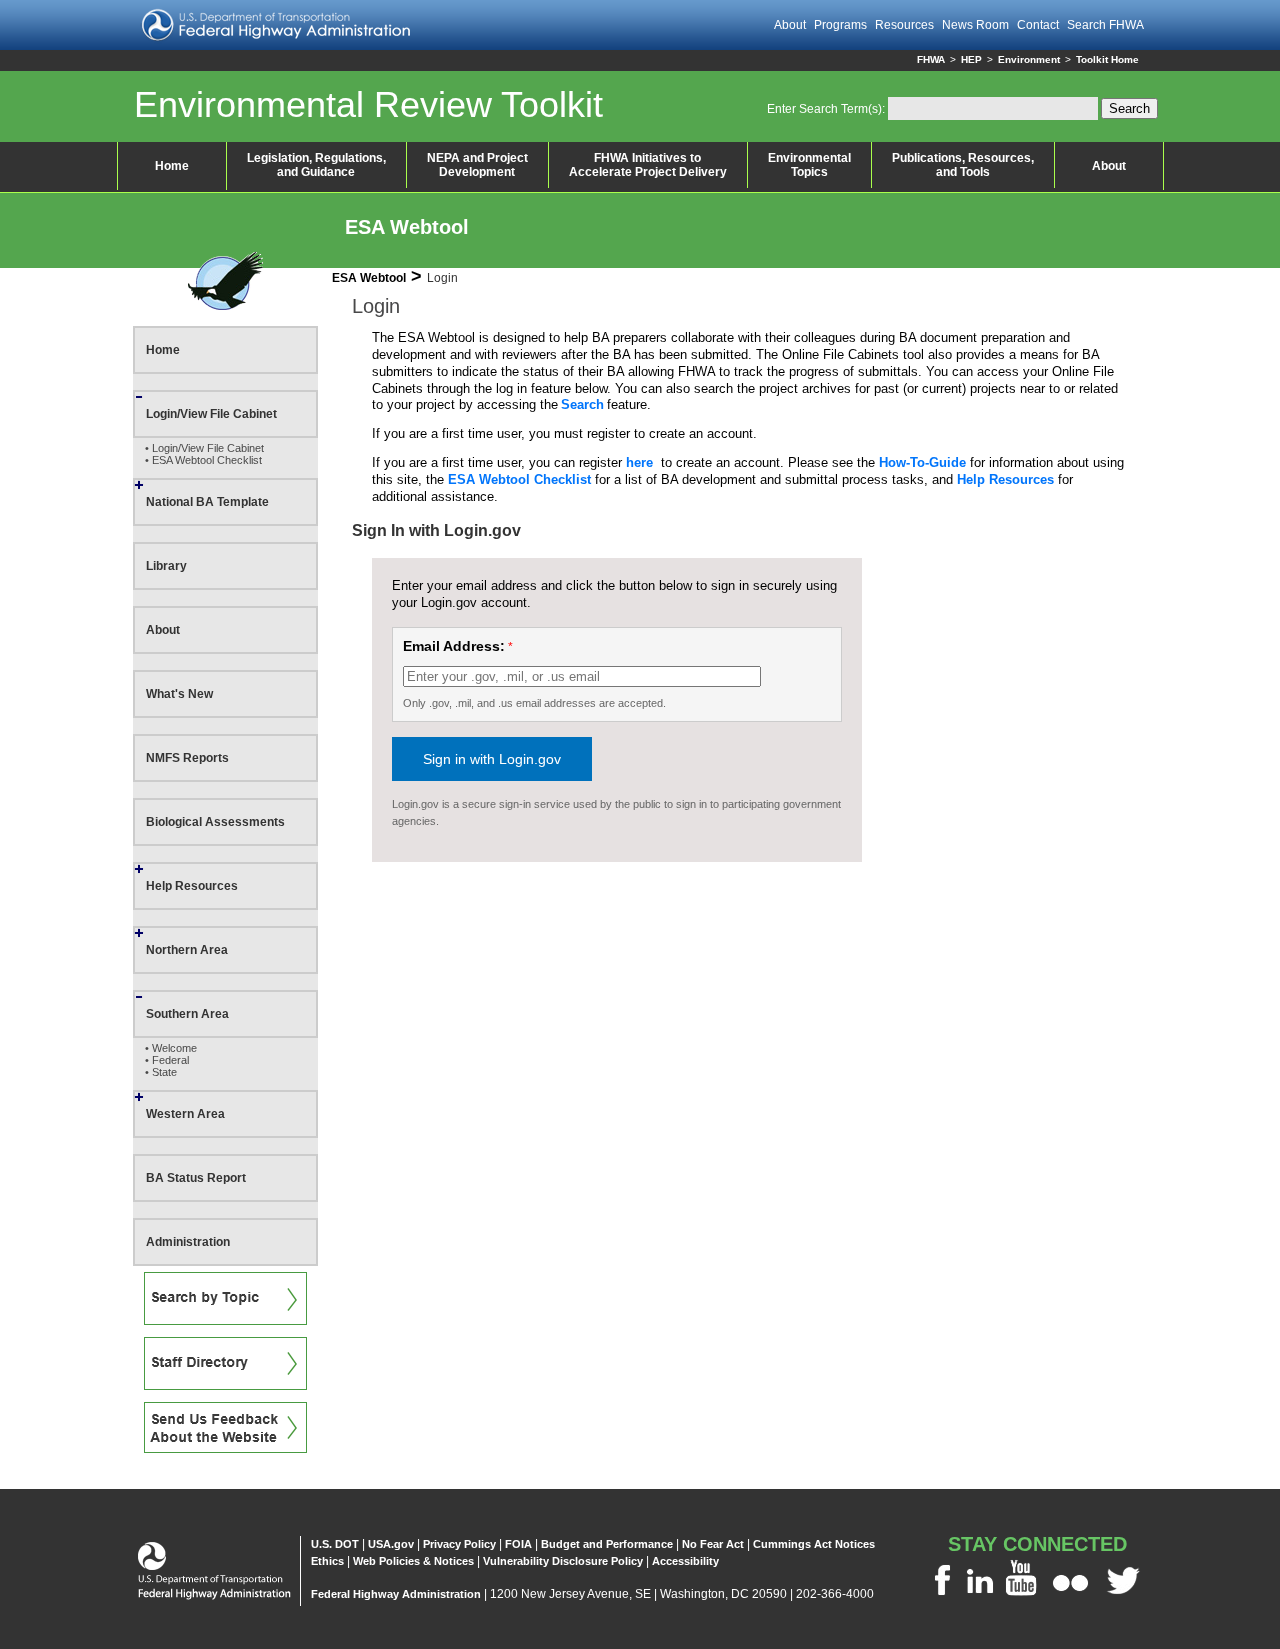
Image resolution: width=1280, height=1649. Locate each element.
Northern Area (187, 950)
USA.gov (391, 1544)
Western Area (185, 1114)
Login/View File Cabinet (211, 414)
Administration (188, 1242)
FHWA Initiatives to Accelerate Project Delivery (648, 165)
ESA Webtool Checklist (519, 479)
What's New (179, 694)
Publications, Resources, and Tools (963, 165)
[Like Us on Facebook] (942, 1595)
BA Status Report (196, 1178)
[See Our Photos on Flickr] (1071, 1595)
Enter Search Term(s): (826, 109)
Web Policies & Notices (413, 1561)
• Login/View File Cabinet (204, 448)
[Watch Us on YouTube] (1023, 1595)
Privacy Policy (459, 1544)
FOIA (518, 1544)
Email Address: (454, 646)
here (639, 462)
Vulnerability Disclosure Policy (563, 1561)
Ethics (327, 1561)
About (1109, 166)
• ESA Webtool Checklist (203, 460)
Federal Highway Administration (396, 1594)
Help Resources (192, 886)
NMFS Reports (187, 758)
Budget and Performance (607, 1544)
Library (166, 566)
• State (161, 1072)
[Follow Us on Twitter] (1123, 1595)
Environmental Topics (809, 165)
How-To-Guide (922, 462)
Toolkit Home (1107, 59)
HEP (971, 59)
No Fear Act (713, 1544)
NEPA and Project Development (477, 165)
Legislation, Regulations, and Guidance (316, 165)
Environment (1029, 59)
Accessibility (685, 1561)
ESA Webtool (407, 227)
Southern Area (187, 1014)
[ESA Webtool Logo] (225, 306)
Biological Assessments (215, 822)
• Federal (167, 1060)
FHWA (931, 59)
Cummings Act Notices (814, 1544)
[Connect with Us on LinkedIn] (980, 1595)
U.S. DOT (335, 1544)
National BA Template (207, 502)
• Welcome (171, 1048)
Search (582, 404)
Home (172, 166)
